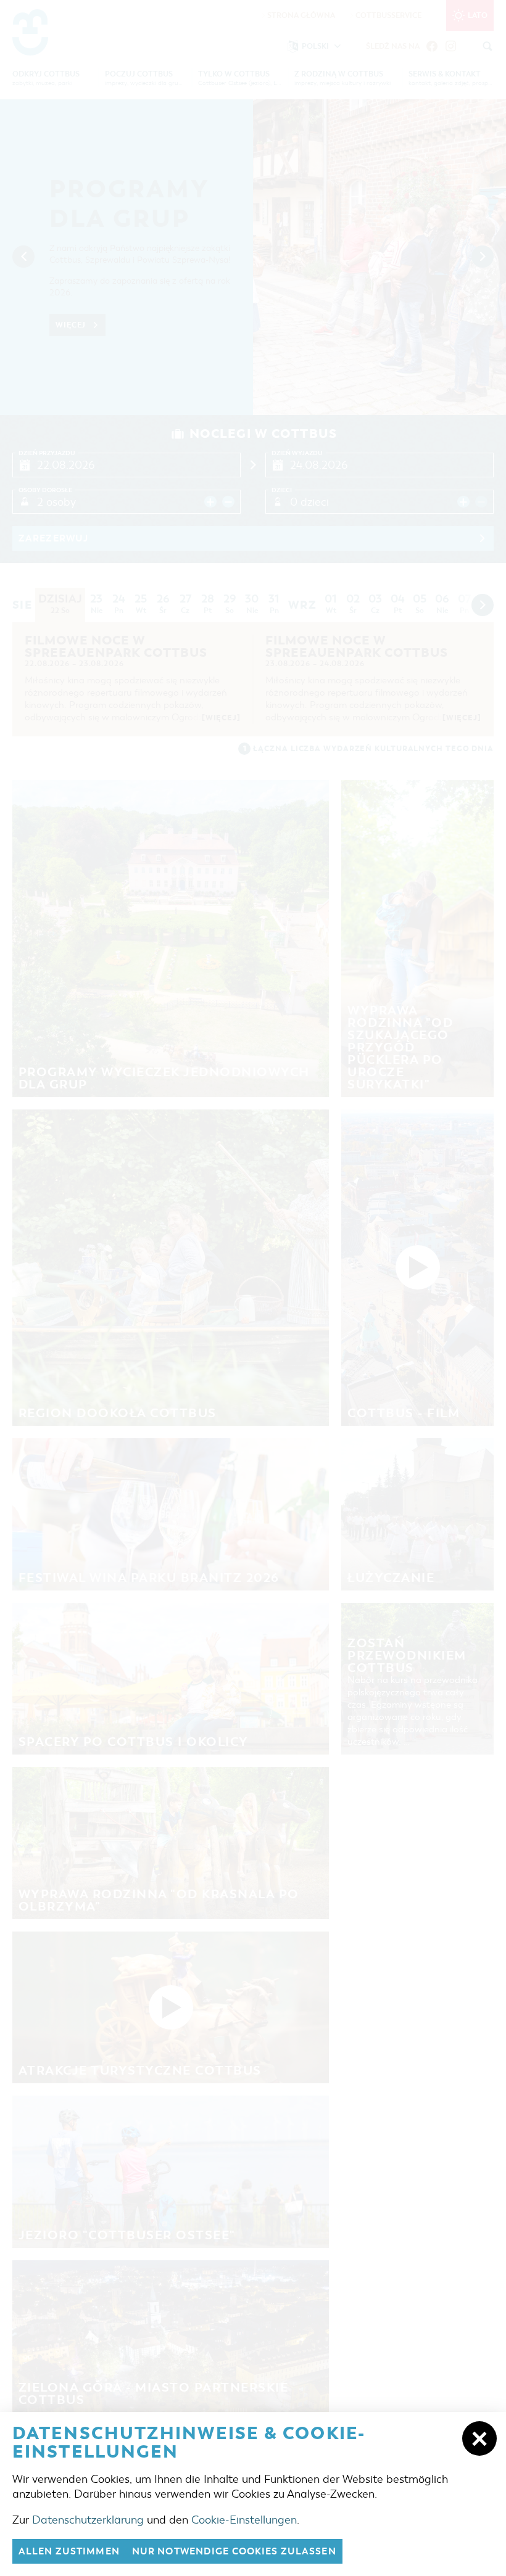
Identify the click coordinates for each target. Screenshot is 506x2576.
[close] (479, 2438)
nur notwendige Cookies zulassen (234, 2551)
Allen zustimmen (69, 2551)
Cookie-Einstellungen (244, 2520)
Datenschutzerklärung (88, 2520)
